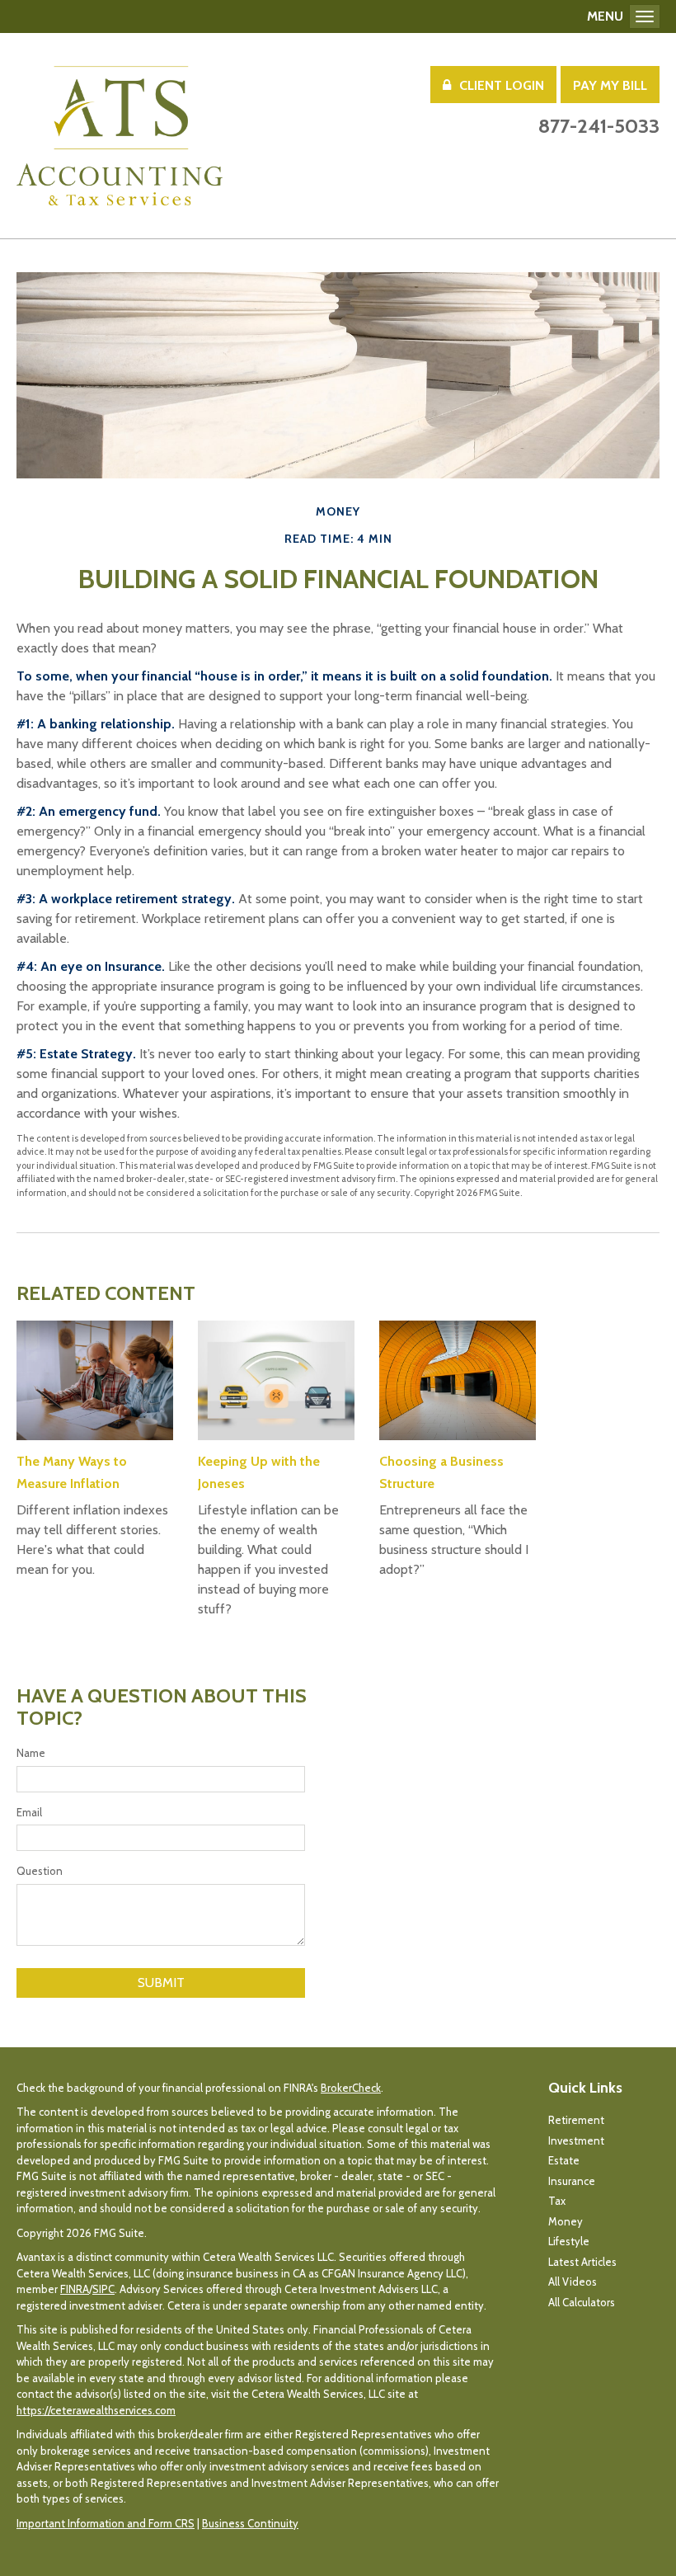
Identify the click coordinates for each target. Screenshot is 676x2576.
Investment (576, 2140)
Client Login (502, 85)
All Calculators (582, 2302)
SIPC (103, 2289)
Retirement (576, 2120)
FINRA (75, 2289)
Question (40, 1871)
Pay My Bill (610, 85)
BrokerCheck (351, 2088)
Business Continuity (250, 2523)
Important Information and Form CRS (106, 2523)
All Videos (573, 2282)
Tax (557, 2201)
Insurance (572, 2181)
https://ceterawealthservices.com (96, 2410)
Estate (564, 2160)
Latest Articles (582, 2262)
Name (31, 1753)
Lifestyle (569, 2241)
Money (566, 2221)
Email (29, 1812)
